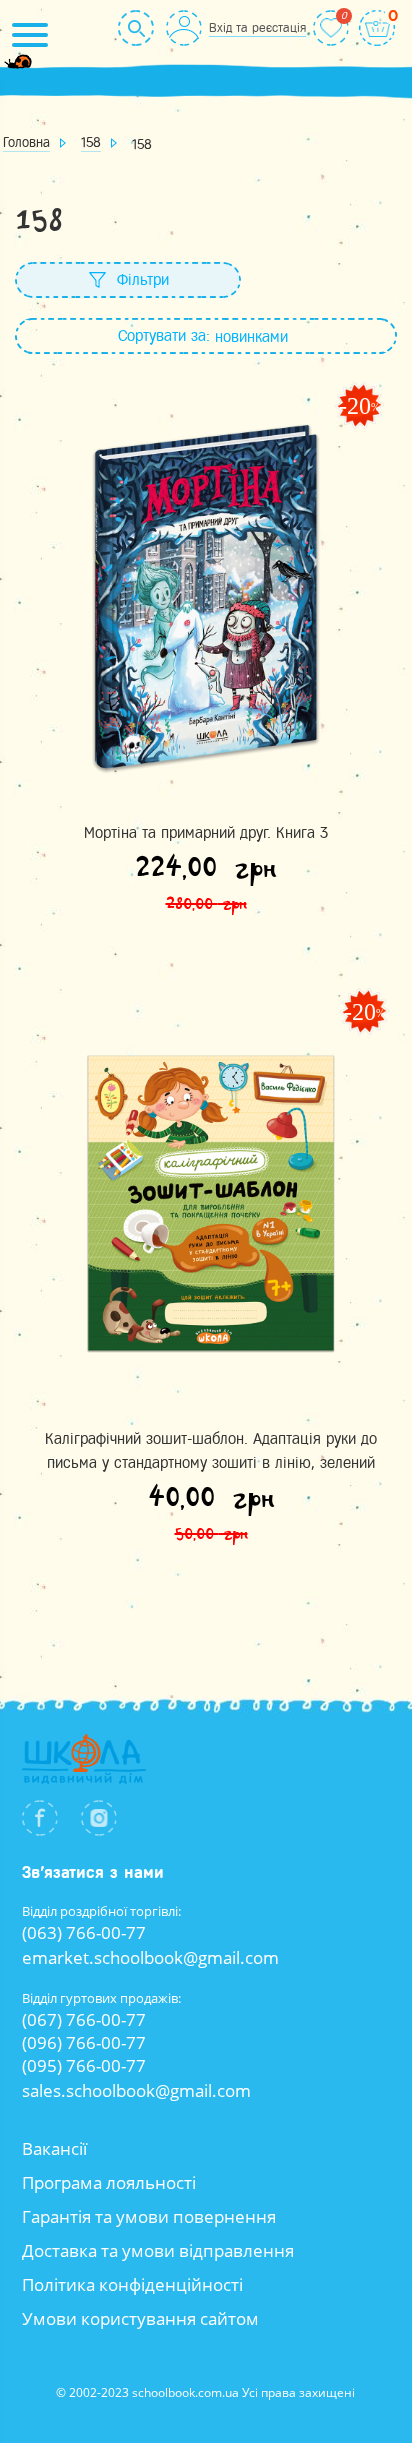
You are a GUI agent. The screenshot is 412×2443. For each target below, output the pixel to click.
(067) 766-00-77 (84, 2019)
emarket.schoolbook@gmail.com (150, 1957)
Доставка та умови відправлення (158, 2250)
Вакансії (54, 2148)
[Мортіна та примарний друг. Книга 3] (206, 596)
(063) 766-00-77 (84, 1932)
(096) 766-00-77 (84, 2042)
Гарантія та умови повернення (149, 2216)
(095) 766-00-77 (84, 2065)
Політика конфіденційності (132, 2284)
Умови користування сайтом (140, 2318)
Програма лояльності (109, 2182)
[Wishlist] (331, 28)
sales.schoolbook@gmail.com (136, 2090)
